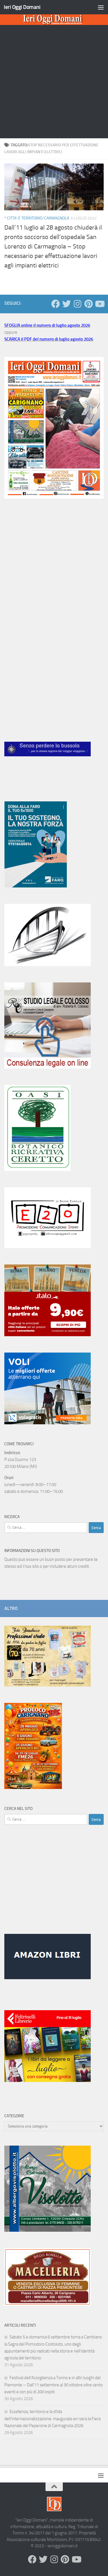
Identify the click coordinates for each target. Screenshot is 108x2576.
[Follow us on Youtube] (99, 304)
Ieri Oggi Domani (22, 7)
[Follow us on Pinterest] (88, 304)
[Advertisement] (54, 82)
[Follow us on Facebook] (56, 304)
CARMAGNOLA (57, 218)
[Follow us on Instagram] (77, 304)
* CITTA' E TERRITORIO (23, 218)
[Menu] (101, 7)
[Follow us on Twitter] (67, 304)
